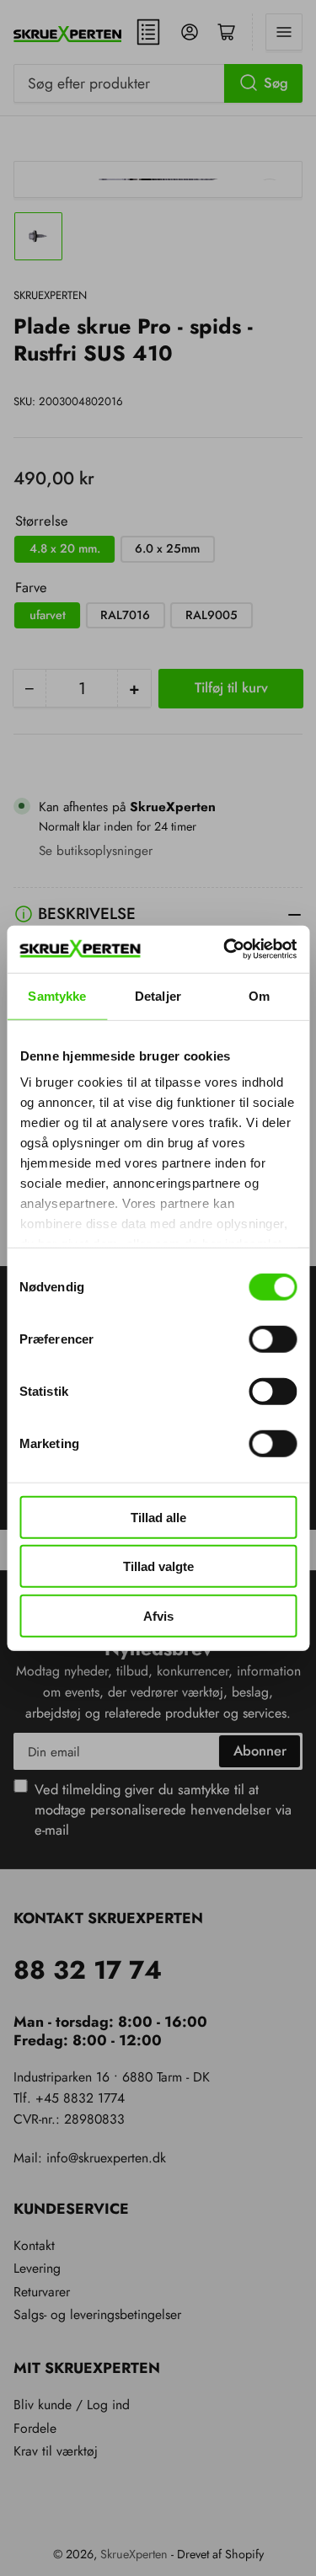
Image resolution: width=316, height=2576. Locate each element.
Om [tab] (259, 995)
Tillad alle (158, 1517)
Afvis (158, 1615)
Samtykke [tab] (57, 995)
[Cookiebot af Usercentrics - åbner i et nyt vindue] (225, 949)
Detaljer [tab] (158, 995)
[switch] (273, 1339)
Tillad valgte (158, 1566)
